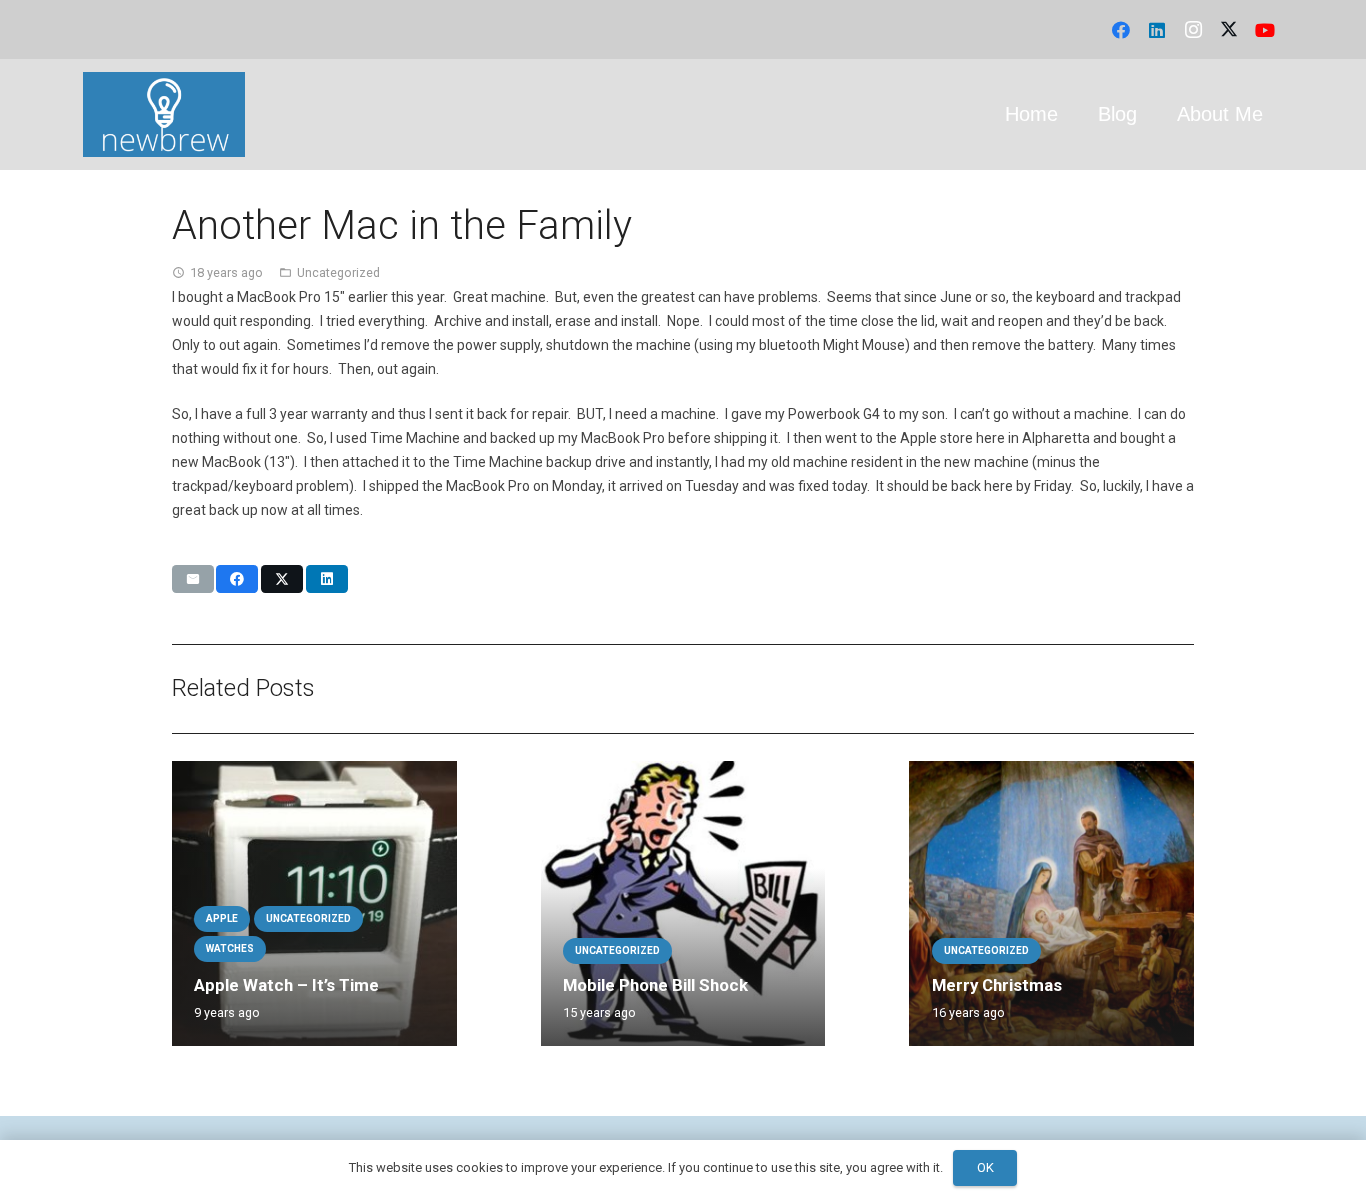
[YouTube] (1265, 30)
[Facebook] (1121, 30)
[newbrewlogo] (164, 114)
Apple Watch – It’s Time (286, 985)
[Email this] (193, 579)
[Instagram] (1193, 30)
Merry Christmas (997, 985)
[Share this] (237, 579)
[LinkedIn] (1157, 30)
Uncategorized (338, 272)
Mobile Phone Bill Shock (655, 985)
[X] (1229, 30)
